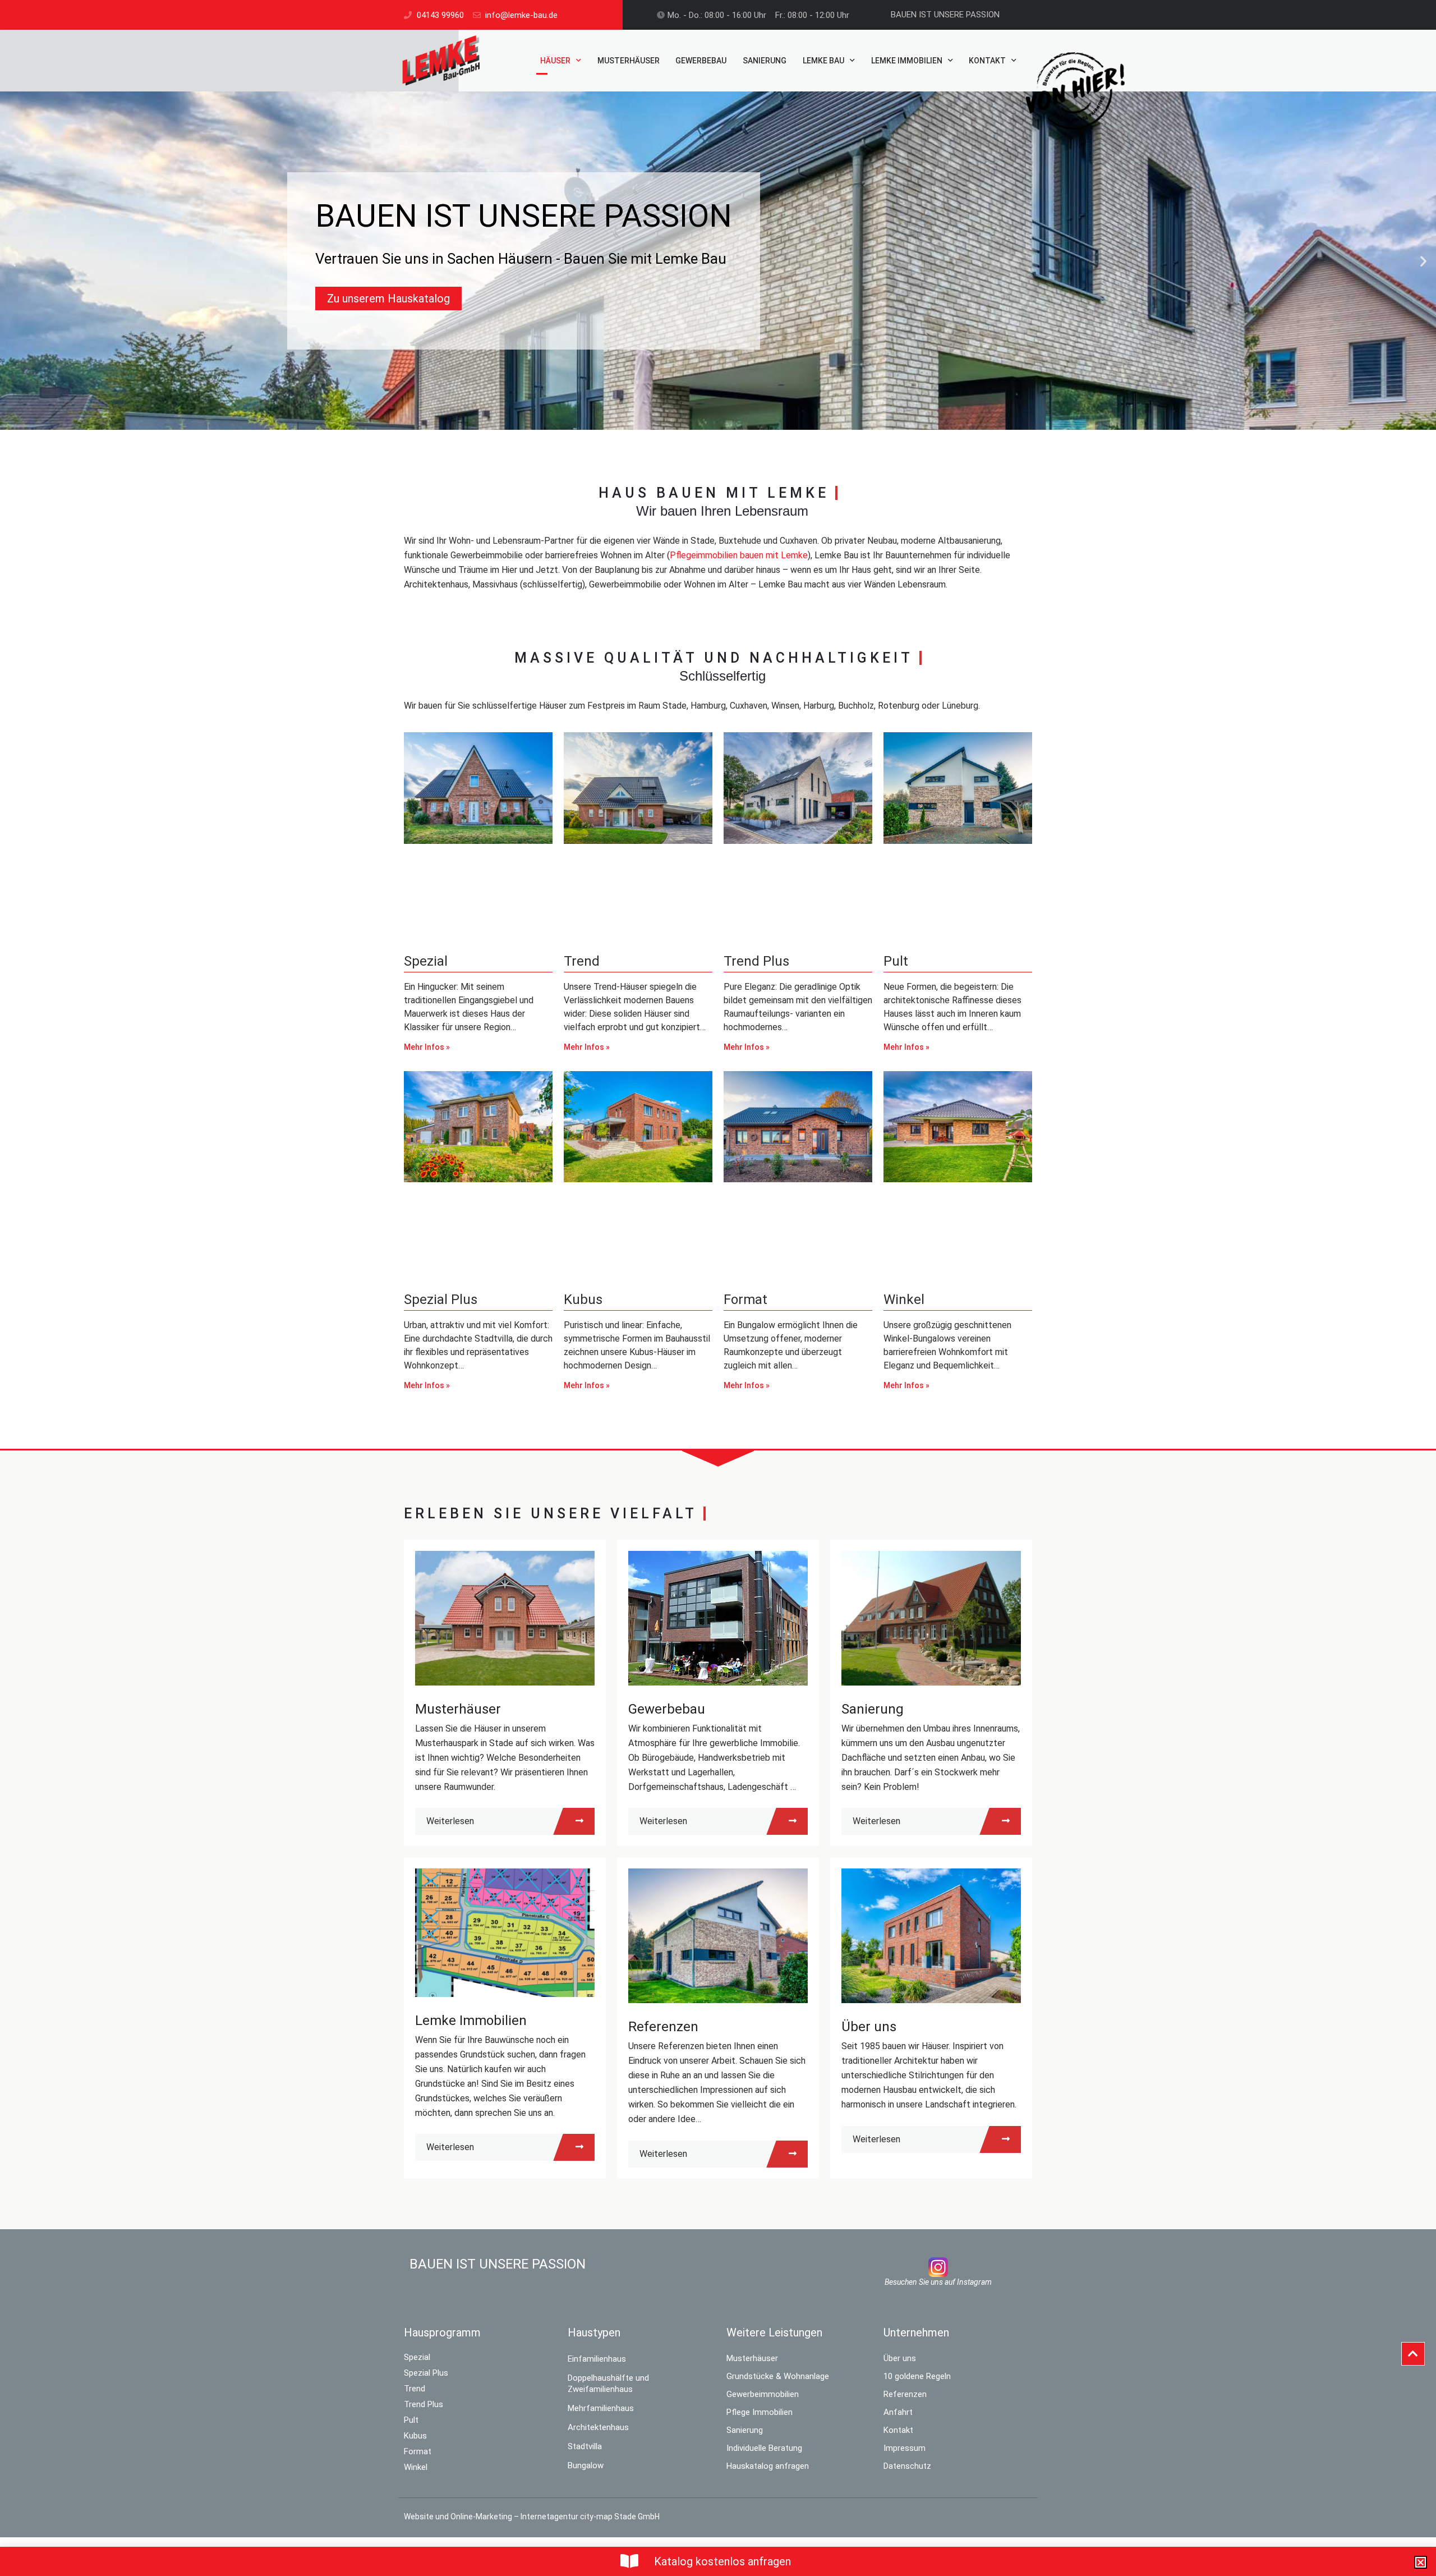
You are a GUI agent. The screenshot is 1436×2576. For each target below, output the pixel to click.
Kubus (583, 1300)
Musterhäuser (629, 61)
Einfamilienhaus (597, 2359)
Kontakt (987, 61)
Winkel (904, 1300)
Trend (582, 961)
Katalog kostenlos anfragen (722, 2561)
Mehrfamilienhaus (601, 2408)
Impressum (905, 2448)
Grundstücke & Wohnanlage (778, 2376)
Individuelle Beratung (764, 2448)
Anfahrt (898, 2412)
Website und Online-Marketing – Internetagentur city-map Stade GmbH (532, 2517)
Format (745, 1300)
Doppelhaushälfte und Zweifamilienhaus (608, 2384)
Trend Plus (756, 961)
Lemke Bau (823, 61)
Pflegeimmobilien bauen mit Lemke (739, 555)
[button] (13, 261)
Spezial (426, 961)
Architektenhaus (598, 2427)
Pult (896, 961)
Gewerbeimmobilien (763, 2394)
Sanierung (765, 61)
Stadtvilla (585, 2446)
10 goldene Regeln (917, 2376)
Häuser (555, 61)
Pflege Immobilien (760, 2412)
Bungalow (586, 2465)
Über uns (869, 2027)
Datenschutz (907, 2466)
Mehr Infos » (427, 1047)
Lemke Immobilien (907, 61)
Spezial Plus (441, 1300)
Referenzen (663, 2027)
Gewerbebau (701, 61)
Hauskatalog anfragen (768, 2466)
